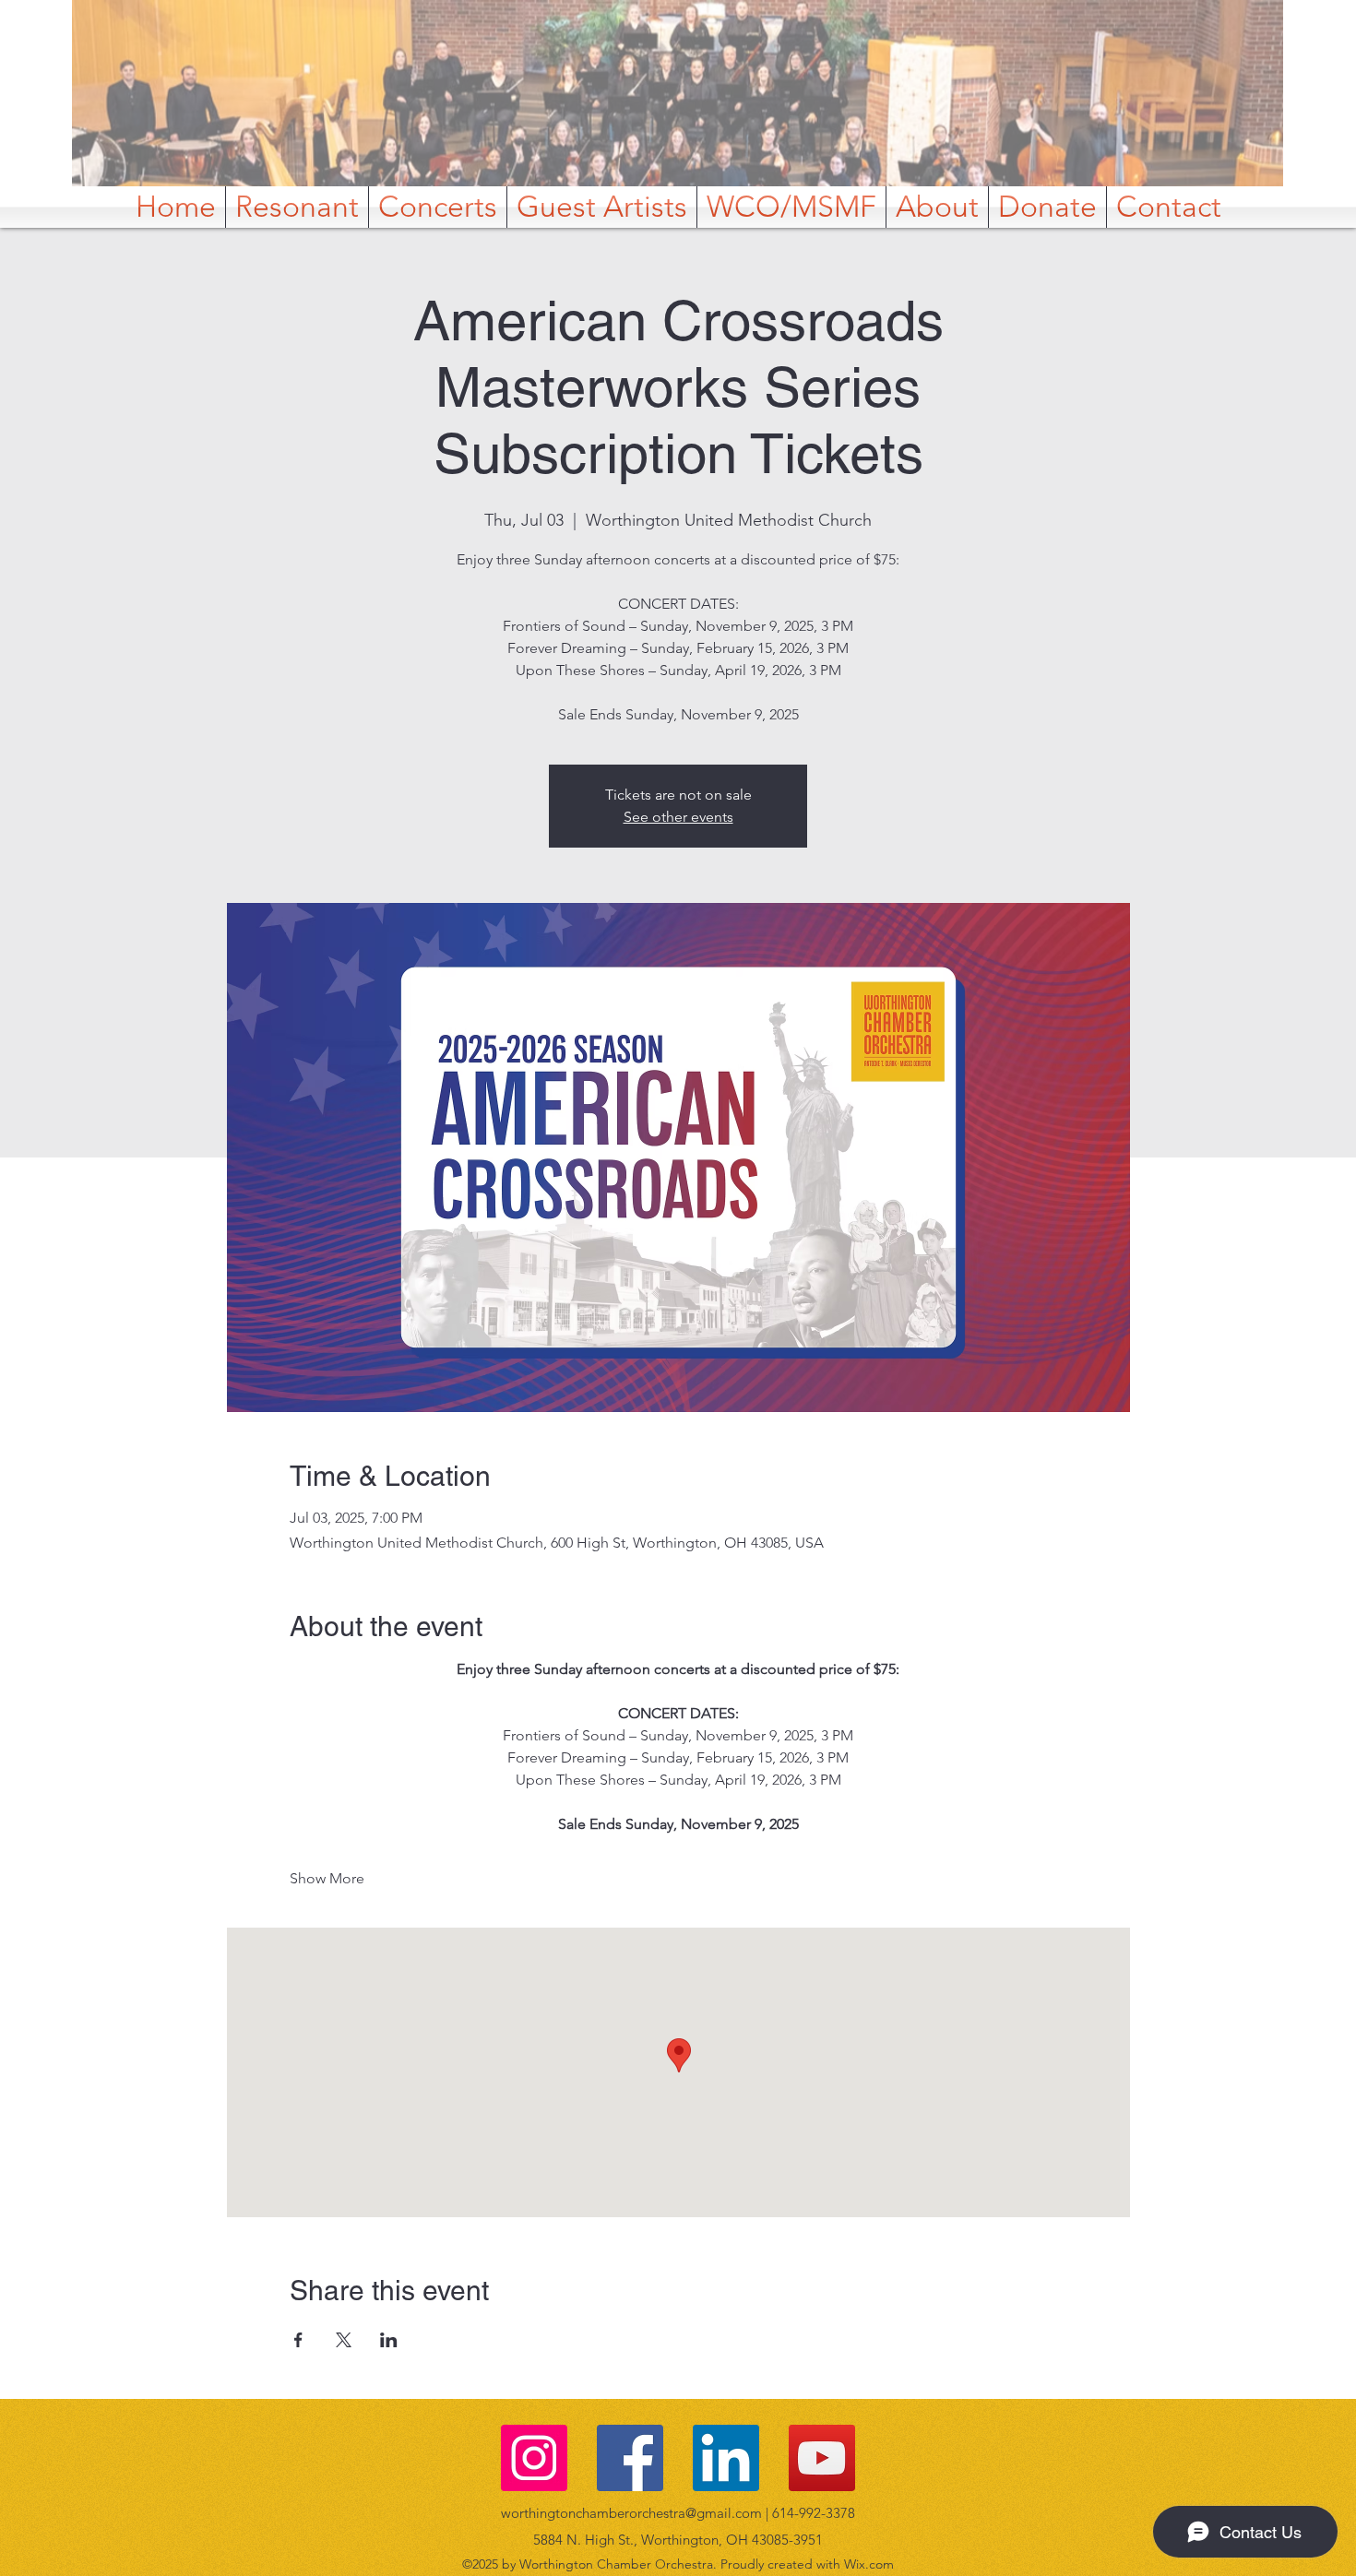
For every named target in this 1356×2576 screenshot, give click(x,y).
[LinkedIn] (726, 2458)
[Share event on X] (344, 2340)
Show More (327, 1878)
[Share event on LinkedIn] (389, 2340)
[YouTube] (822, 2458)
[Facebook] (630, 2458)
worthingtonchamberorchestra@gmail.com (631, 2513)
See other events (678, 817)
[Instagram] (534, 2458)
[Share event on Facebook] (298, 2340)
